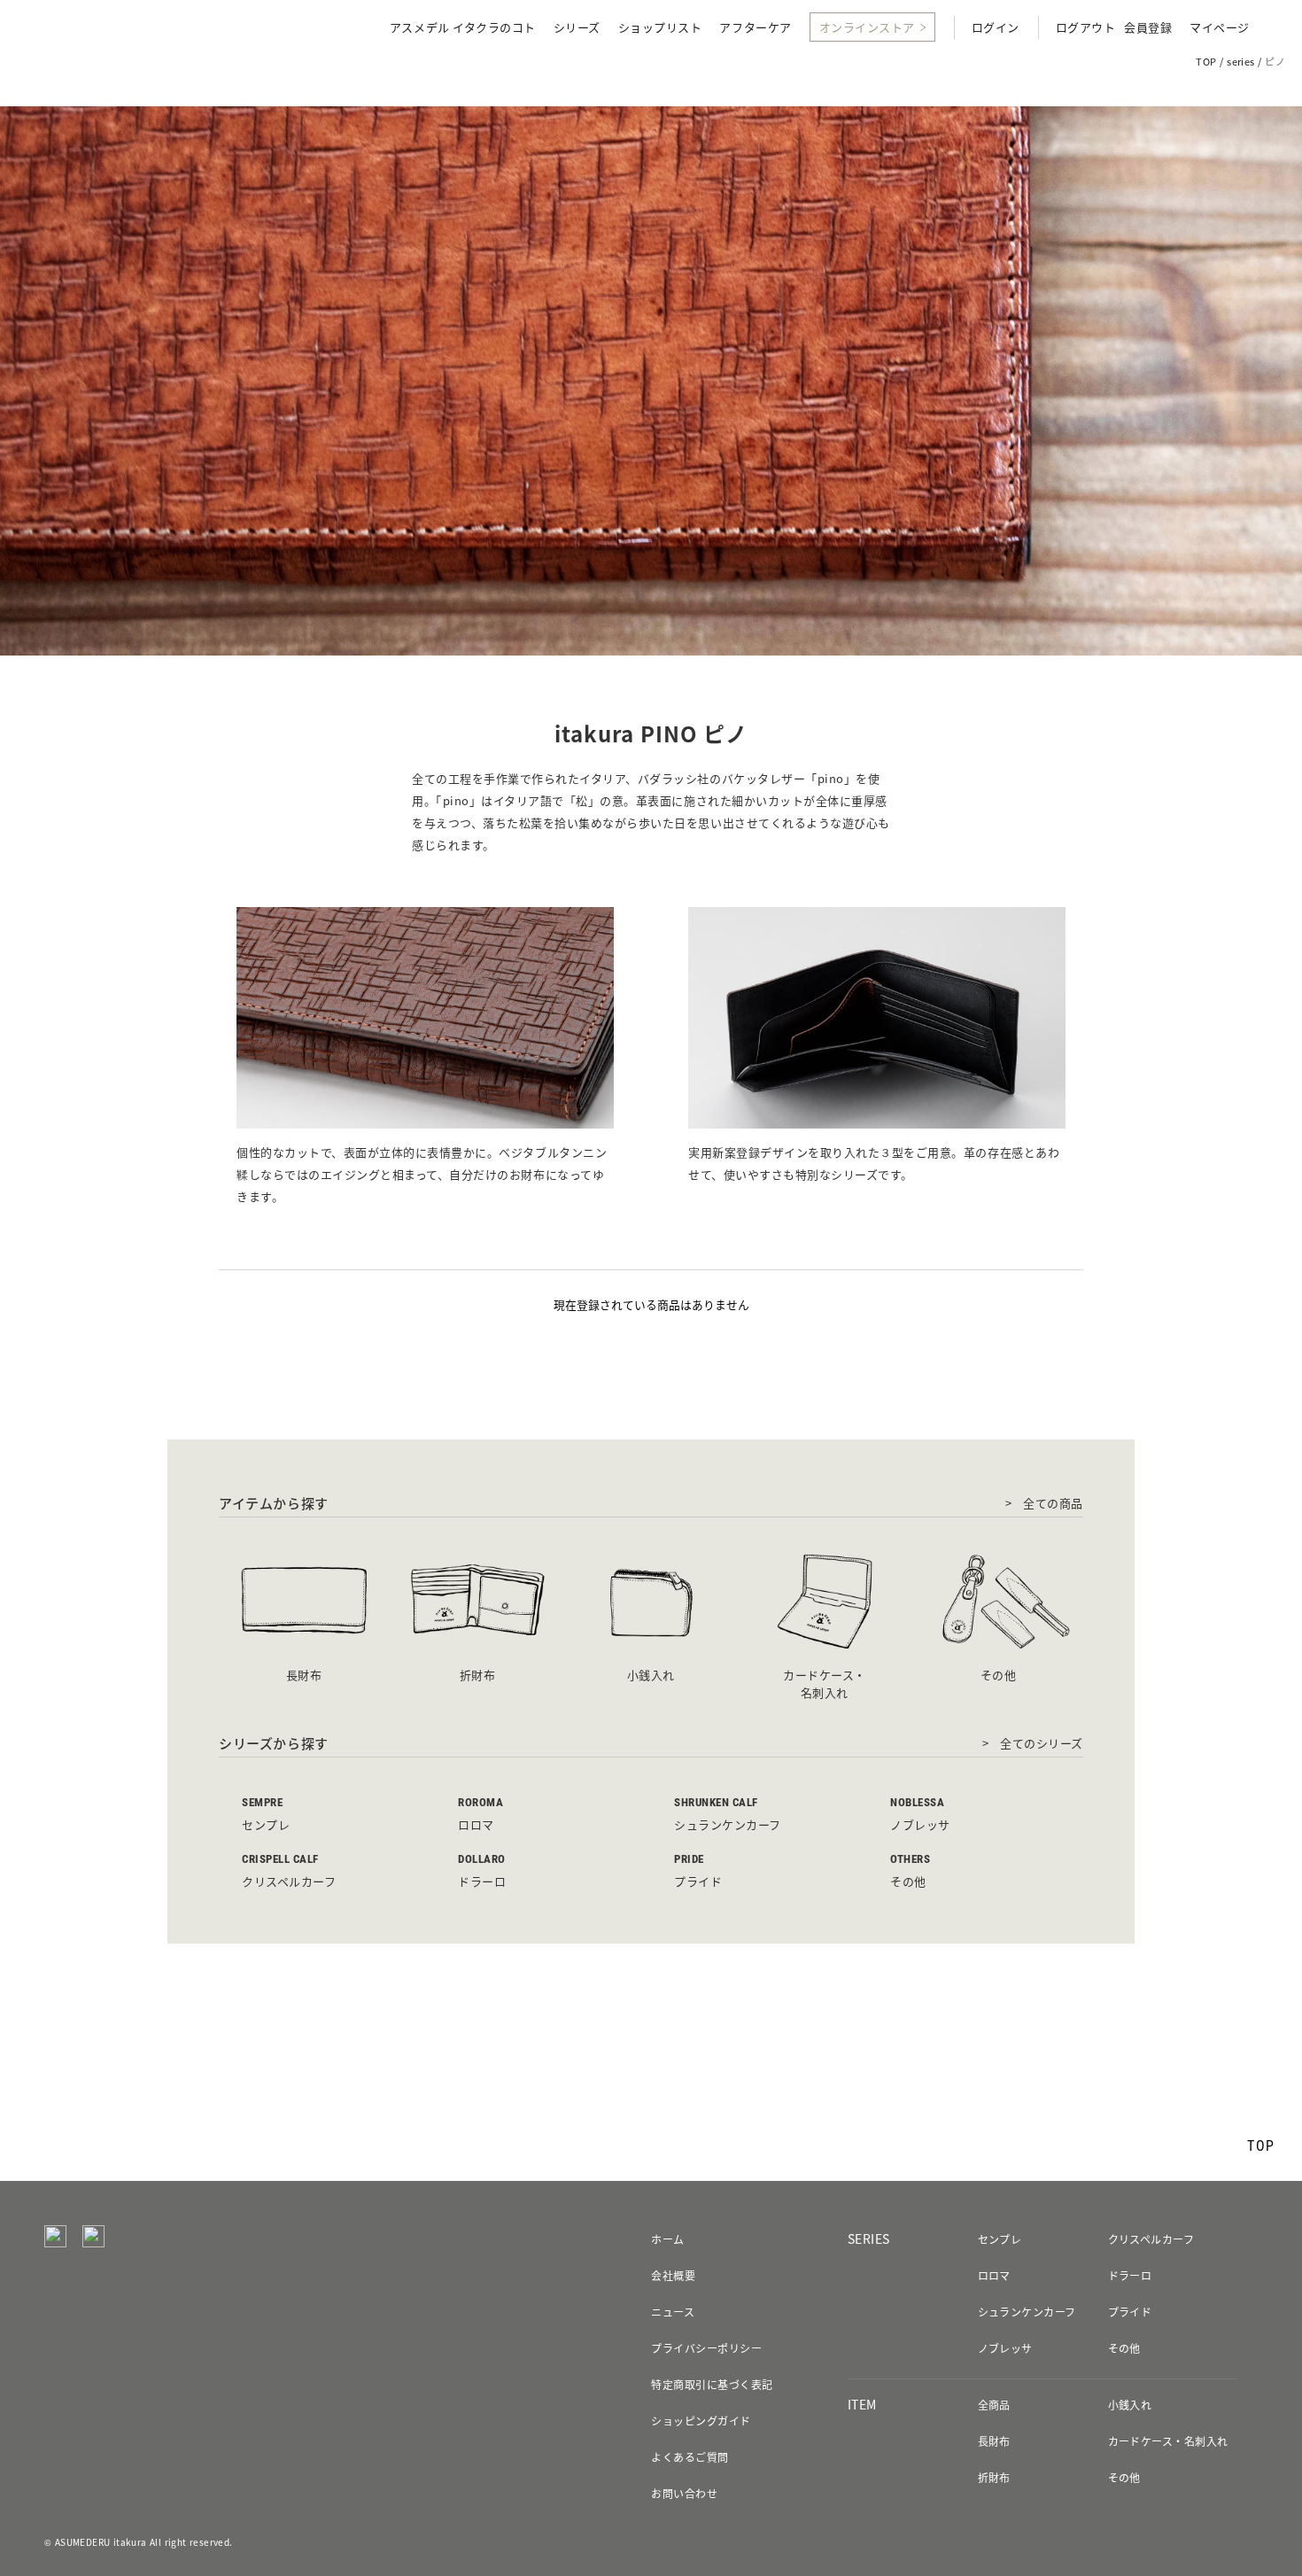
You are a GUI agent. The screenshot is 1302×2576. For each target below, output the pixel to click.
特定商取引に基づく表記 (712, 2385)
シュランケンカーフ (1027, 2312)
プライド (1130, 2312)
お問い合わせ (684, 2494)
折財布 (994, 2478)
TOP (1206, 62)
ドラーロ (1130, 2276)
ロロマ (994, 2276)
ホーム (667, 2239)
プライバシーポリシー (706, 2348)
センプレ (1000, 2239)
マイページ (1220, 28)
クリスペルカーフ (1151, 2239)
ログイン (996, 28)
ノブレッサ (1005, 2348)
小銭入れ (1130, 2405)
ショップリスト (660, 28)
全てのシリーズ (1042, 1743)
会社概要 (673, 2276)
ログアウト (1086, 28)
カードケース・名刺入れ (1168, 2441)
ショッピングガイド (701, 2421)
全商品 (994, 2405)
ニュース (673, 2312)
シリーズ (577, 28)
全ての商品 (1053, 1503)
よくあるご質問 (690, 2457)
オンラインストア (867, 27)
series (1241, 62)
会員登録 (1148, 28)
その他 (1124, 2348)
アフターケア (755, 28)
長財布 (994, 2441)
